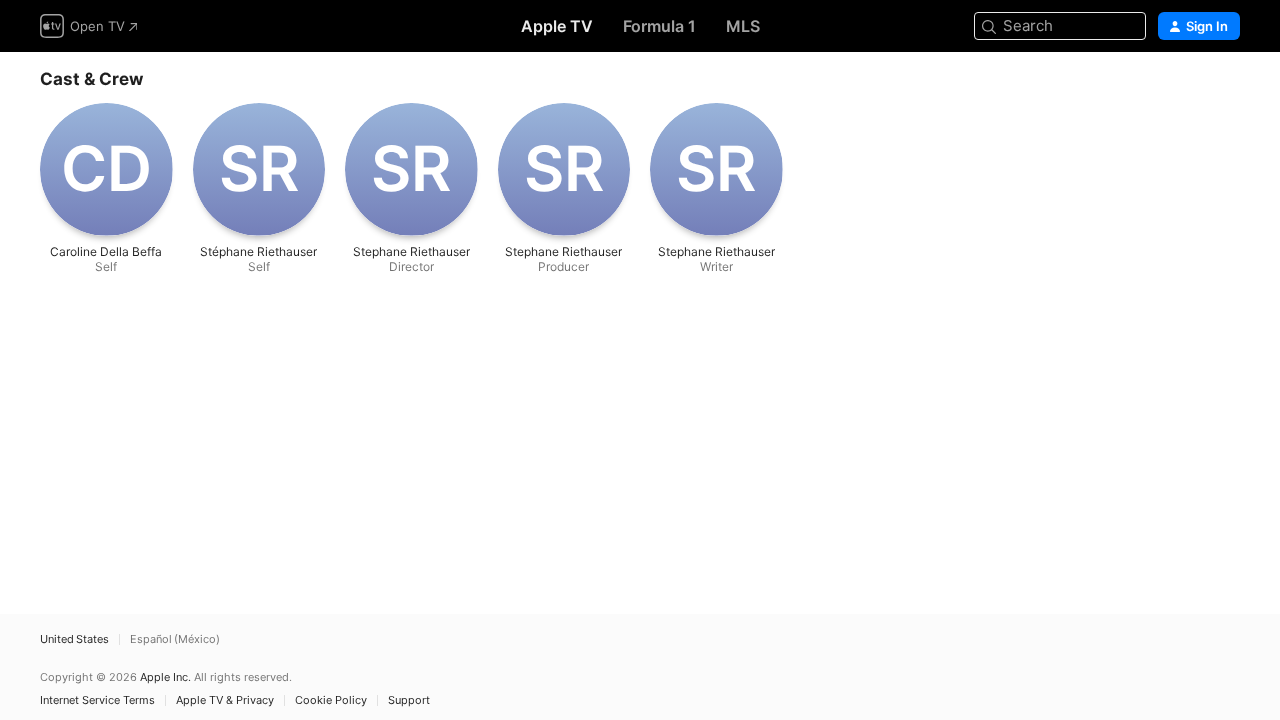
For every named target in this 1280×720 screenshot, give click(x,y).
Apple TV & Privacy (225, 700)
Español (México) (175, 639)
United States (74, 639)
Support (409, 700)
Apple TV (557, 26)
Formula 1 (659, 26)
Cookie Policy (331, 700)
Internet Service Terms (97, 700)
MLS (743, 26)
